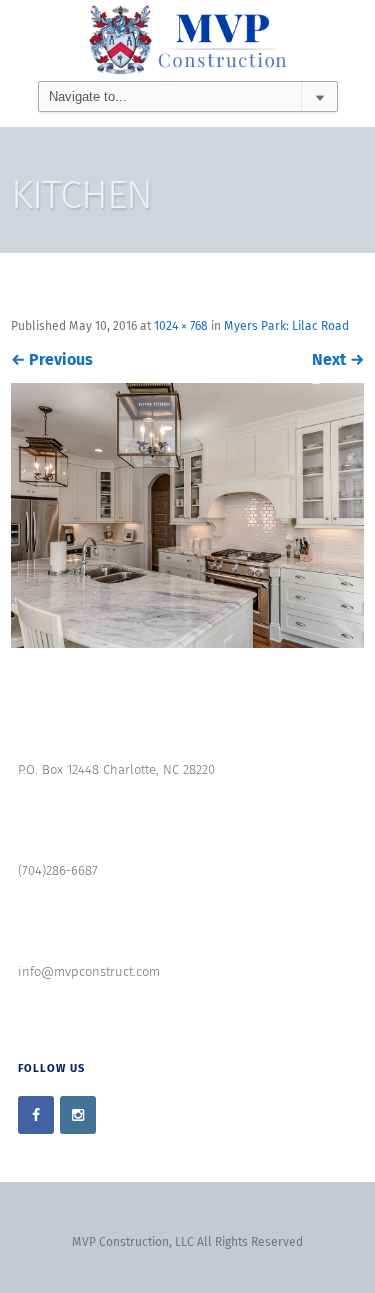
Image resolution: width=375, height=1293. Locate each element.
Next (338, 360)
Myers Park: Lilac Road (286, 327)
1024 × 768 (181, 327)
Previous (52, 360)
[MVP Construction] (187, 40)
